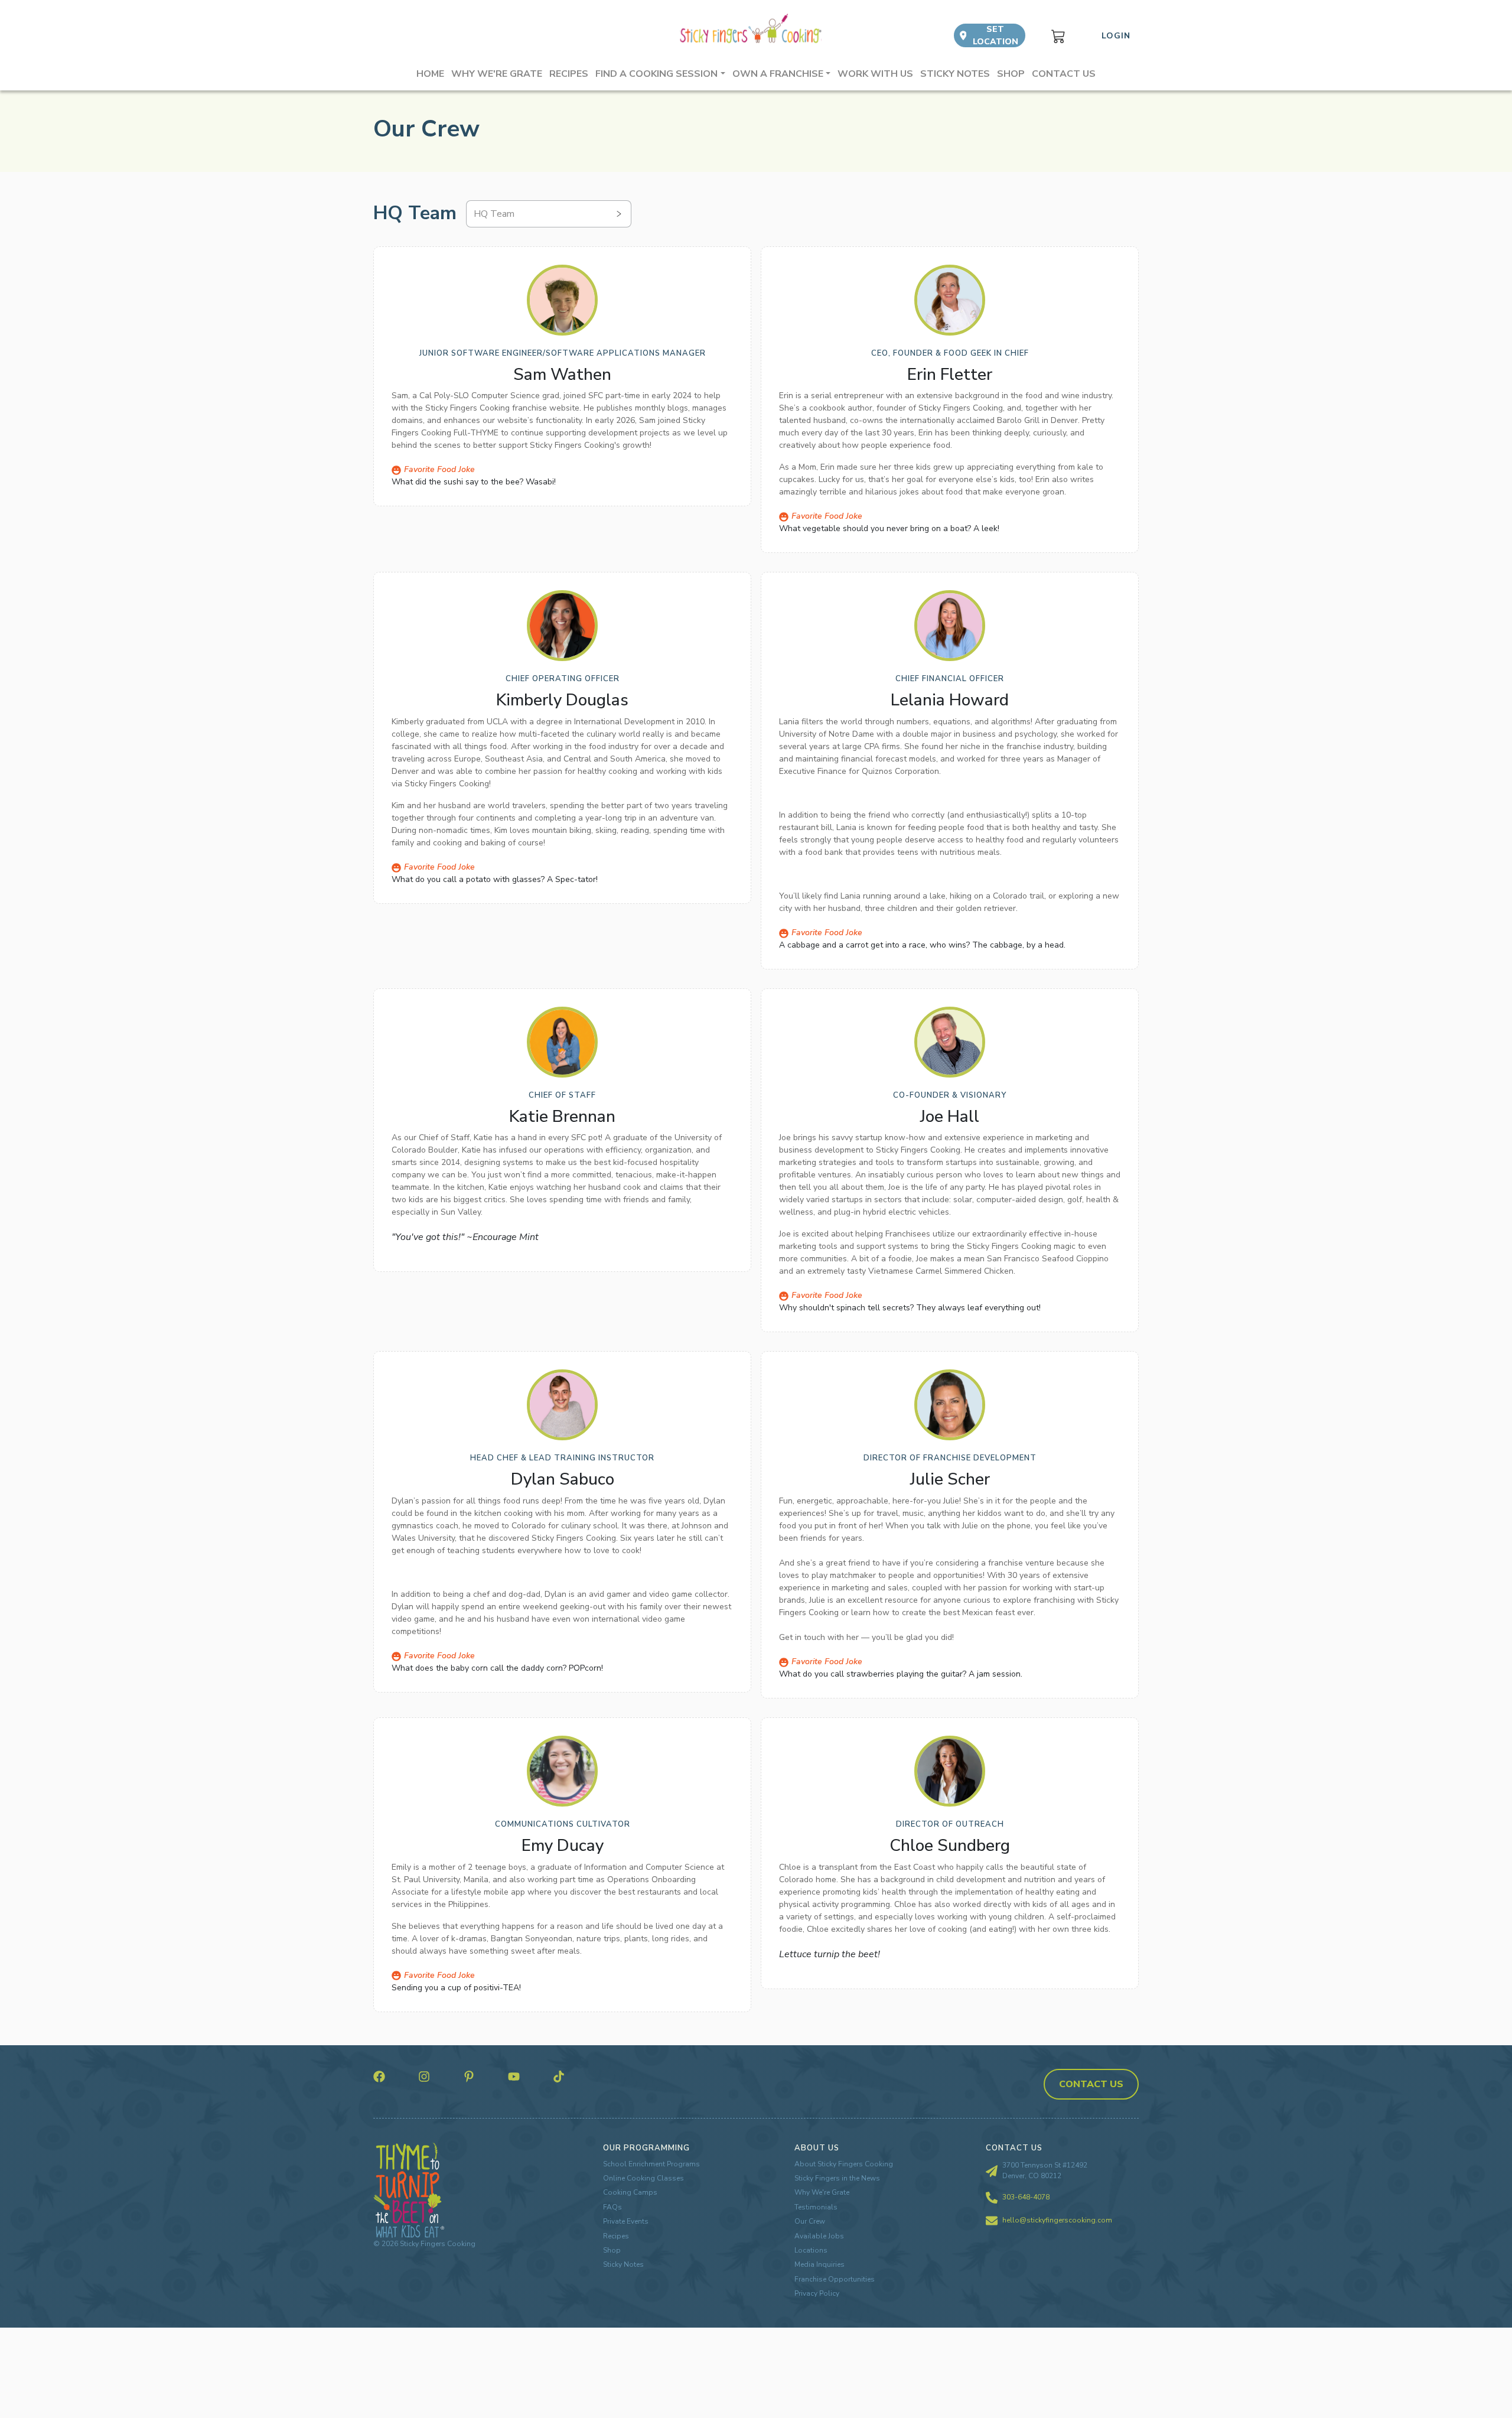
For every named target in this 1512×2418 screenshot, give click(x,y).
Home (430, 74)
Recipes (569, 74)
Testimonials (816, 2207)
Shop (1011, 74)
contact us (1091, 2084)
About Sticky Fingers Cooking (844, 2164)
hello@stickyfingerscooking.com (1057, 2220)
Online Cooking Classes (643, 2178)
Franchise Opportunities (835, 2279)
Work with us (875, 74)
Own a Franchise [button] (778, 74)
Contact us (1064, 74)
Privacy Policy (817, 2293)
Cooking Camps (630, 2192)
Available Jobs (819, 2236)
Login (1116, 36)
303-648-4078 (1026, 2197)
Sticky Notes (955, 74)
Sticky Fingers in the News (837, 2178)
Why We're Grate (822, 2192)
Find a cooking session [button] (656, 74)
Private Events (626, 2221)
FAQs (612, 2207)
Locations (811, 2250)
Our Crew (810, 2221)
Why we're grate (497, 74)
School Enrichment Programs (651, 2164)
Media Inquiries (819, 2264)
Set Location (995, 35)
